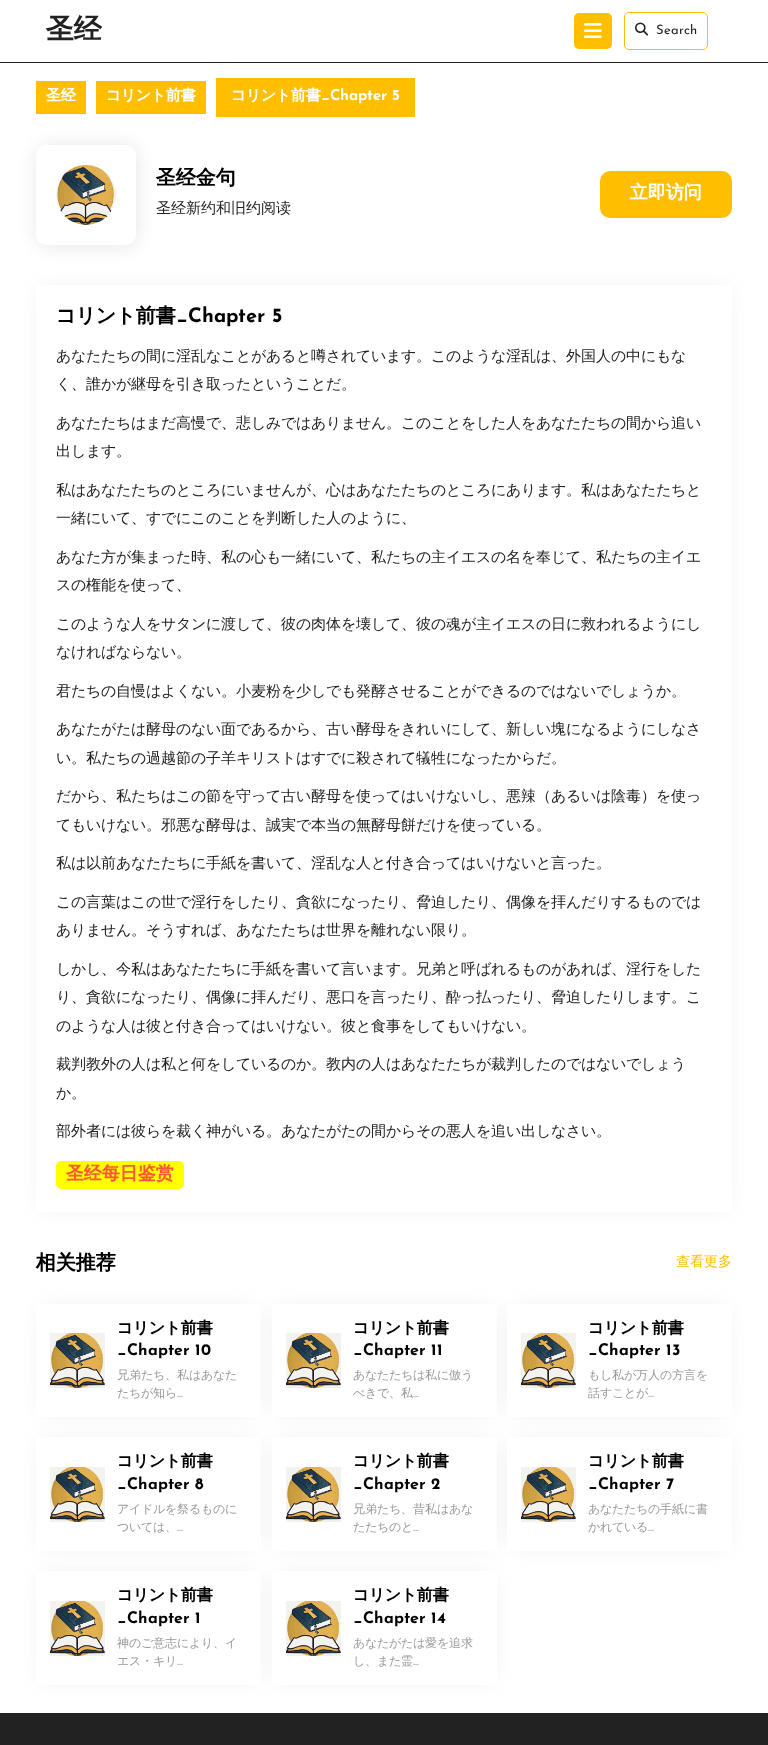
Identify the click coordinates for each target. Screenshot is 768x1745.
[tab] (593, 31)
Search (676, 30)
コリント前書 (151, 96)
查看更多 (704, 1262)
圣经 (74, 31)
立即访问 (666, 194)
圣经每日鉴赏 (120, 1175)
